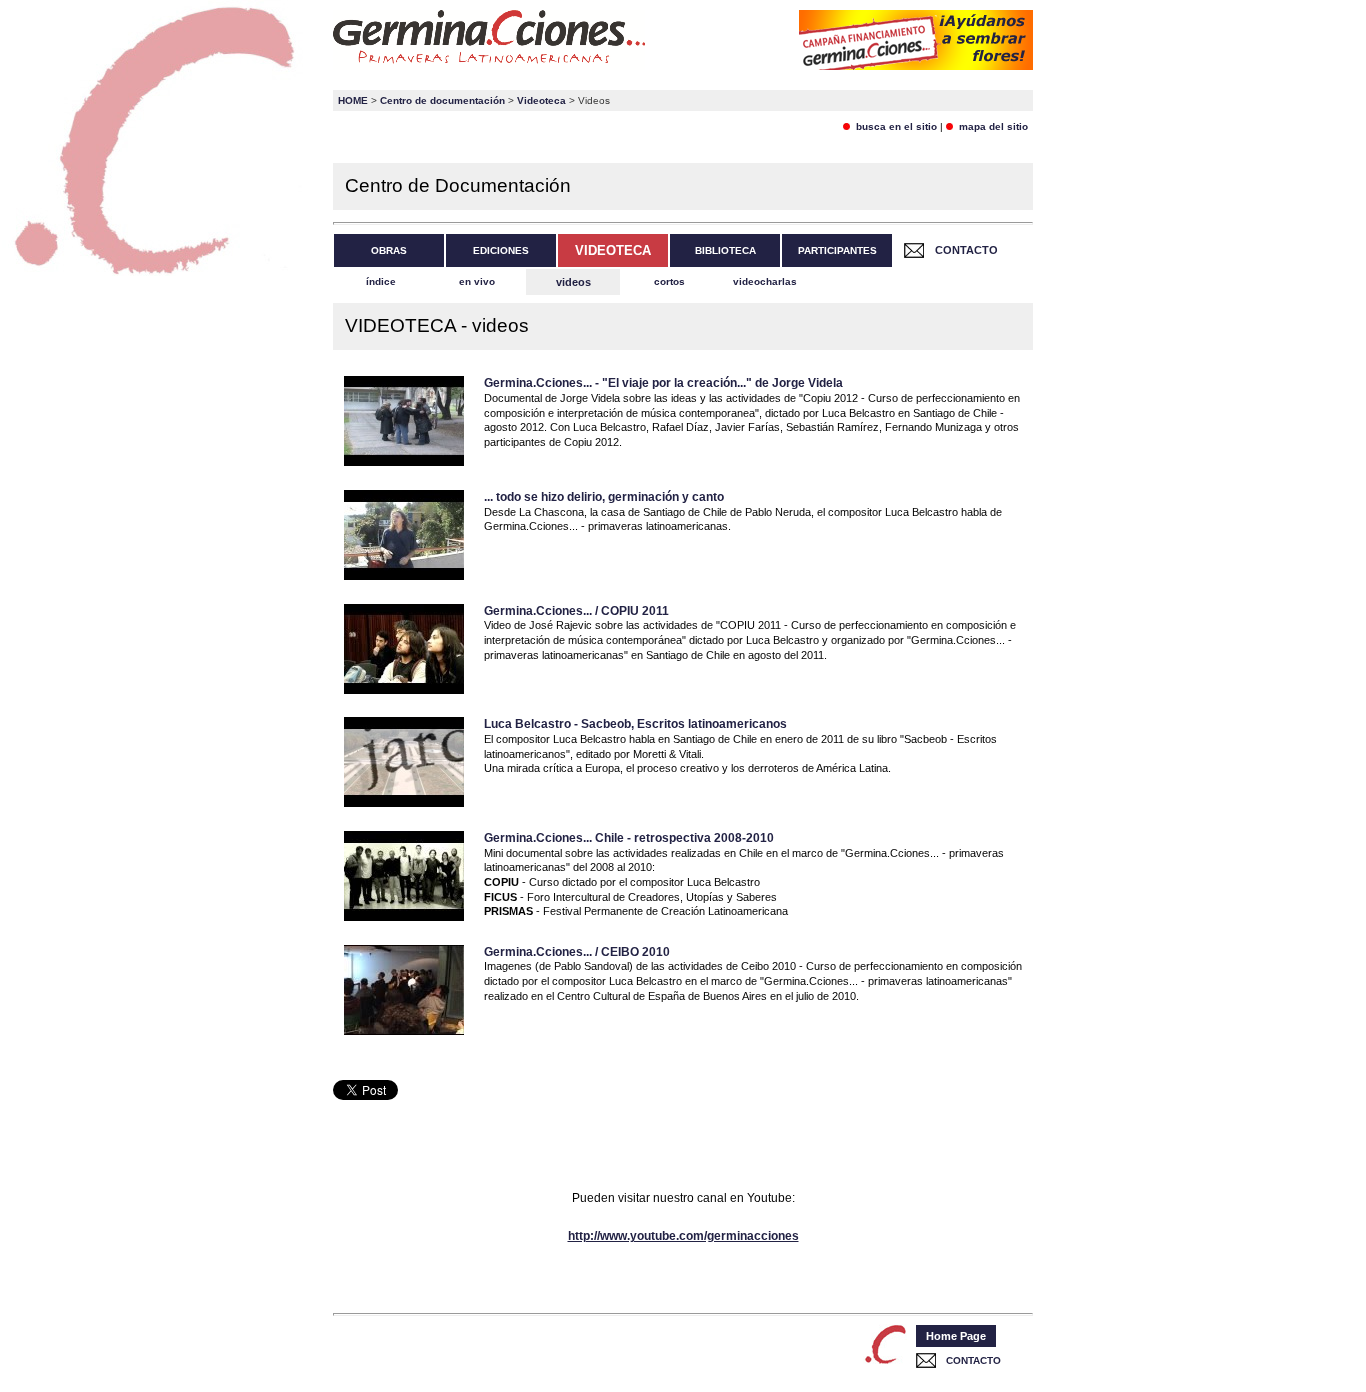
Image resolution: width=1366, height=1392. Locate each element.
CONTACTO (966, 250)
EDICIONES (501, 250)
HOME (353, 100)
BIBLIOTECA (725, 250)
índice (381, 281)
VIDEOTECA (613, 250)
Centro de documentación (442, 100)
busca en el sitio (893, 126)
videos (573, 282)
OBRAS (389, 250)
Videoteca (541, 100)
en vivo (477, 281)
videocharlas (765, 281)
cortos (669, 281)
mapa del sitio (990, 126)
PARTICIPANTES (837, 250)
